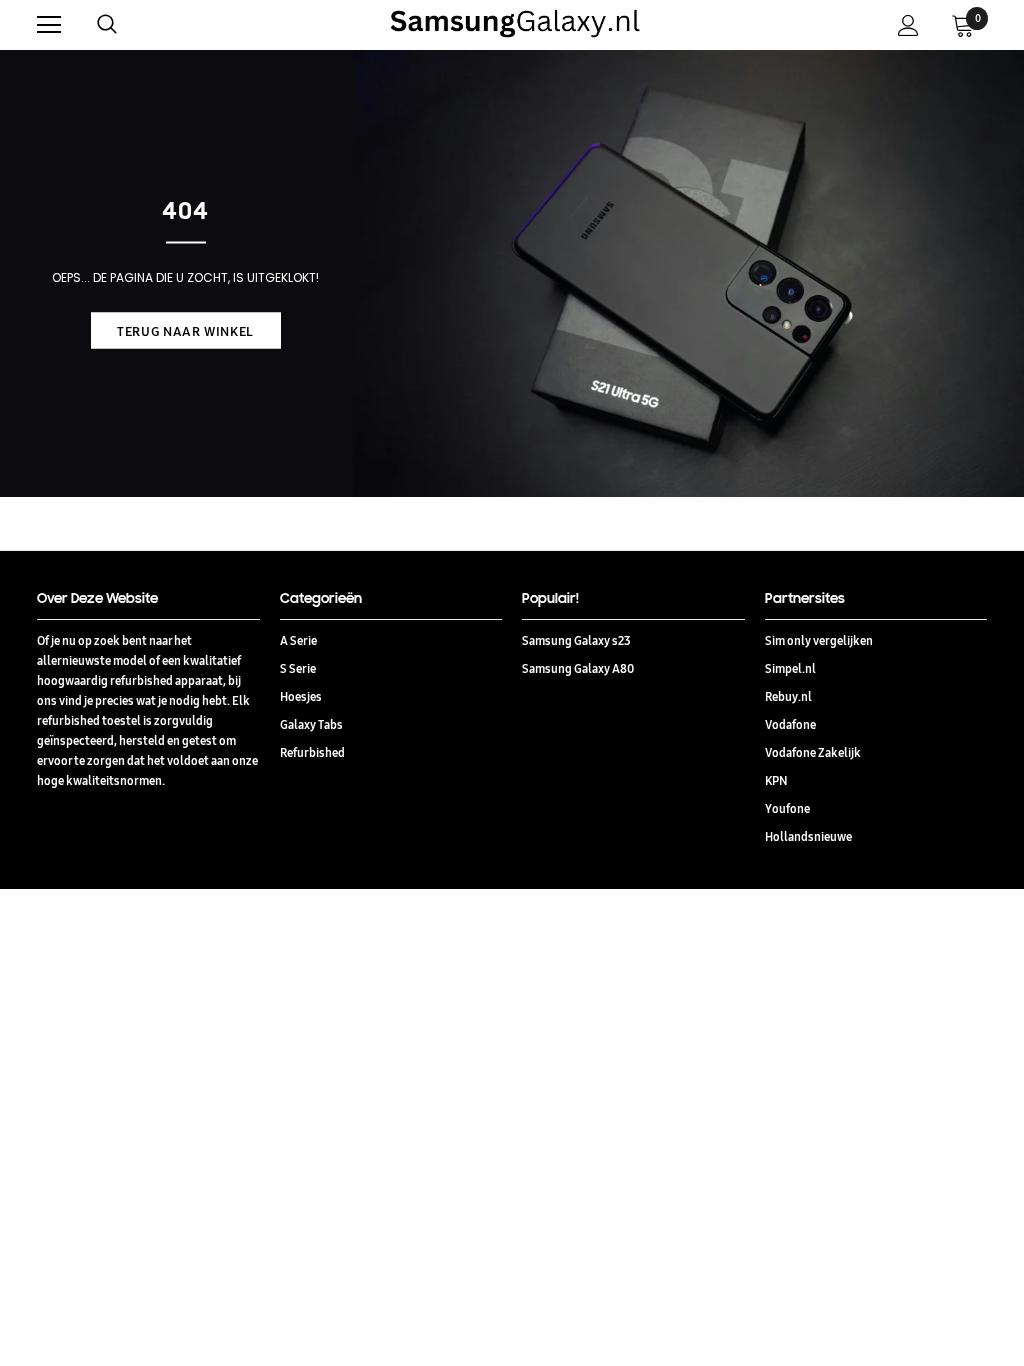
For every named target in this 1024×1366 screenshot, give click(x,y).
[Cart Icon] (963, 25)
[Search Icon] (127, 25)
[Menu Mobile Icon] (49, 25)
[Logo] (515, 24)
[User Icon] (908, 25)
